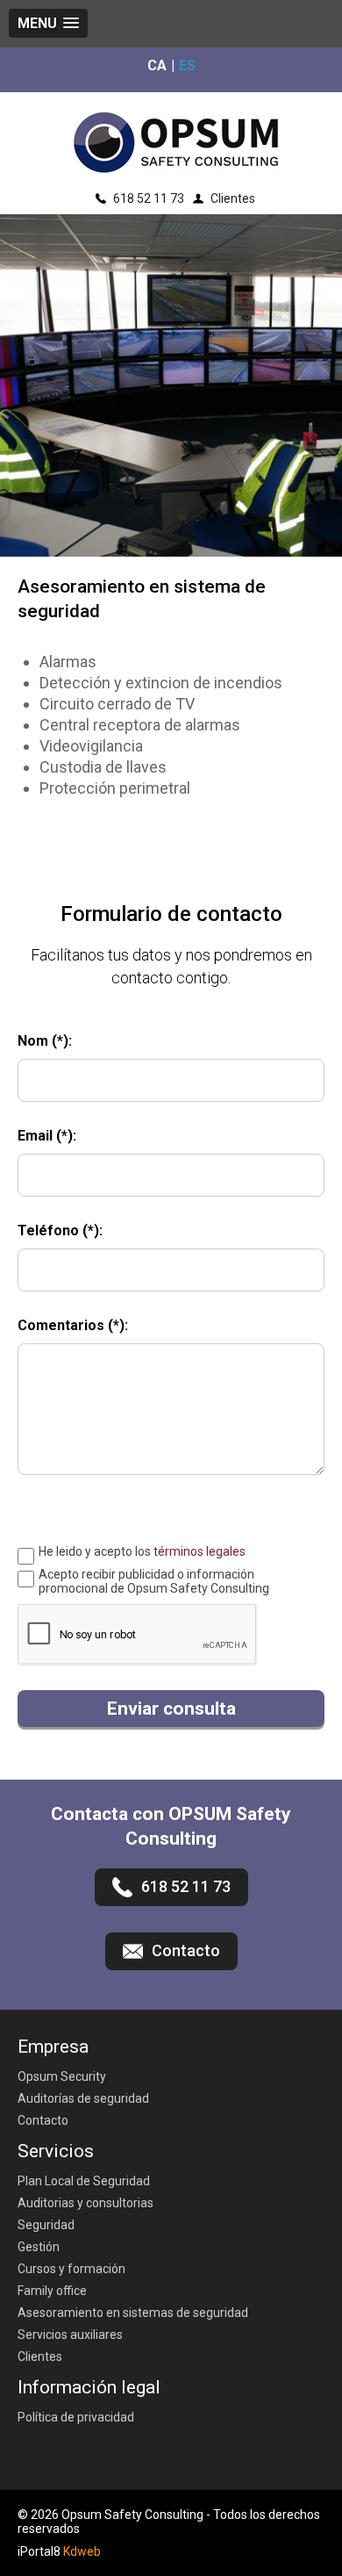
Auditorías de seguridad (83, 2098)
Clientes (233, 198)
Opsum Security (62, 2076)
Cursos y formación (71, 2269)
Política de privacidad (76, 2417)
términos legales (199, 1551)
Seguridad (46, 2225)
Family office (52, 2291)
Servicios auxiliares (70, 2335)
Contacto (43, 2120)
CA (157, 67)
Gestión (39, 2247)
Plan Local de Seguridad (84, 2181)
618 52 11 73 (149, 198)
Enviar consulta (171, 1709)
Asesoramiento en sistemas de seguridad (133, 2313)
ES (187, 67)
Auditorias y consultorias (85, 2203)
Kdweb (82, 2551)
